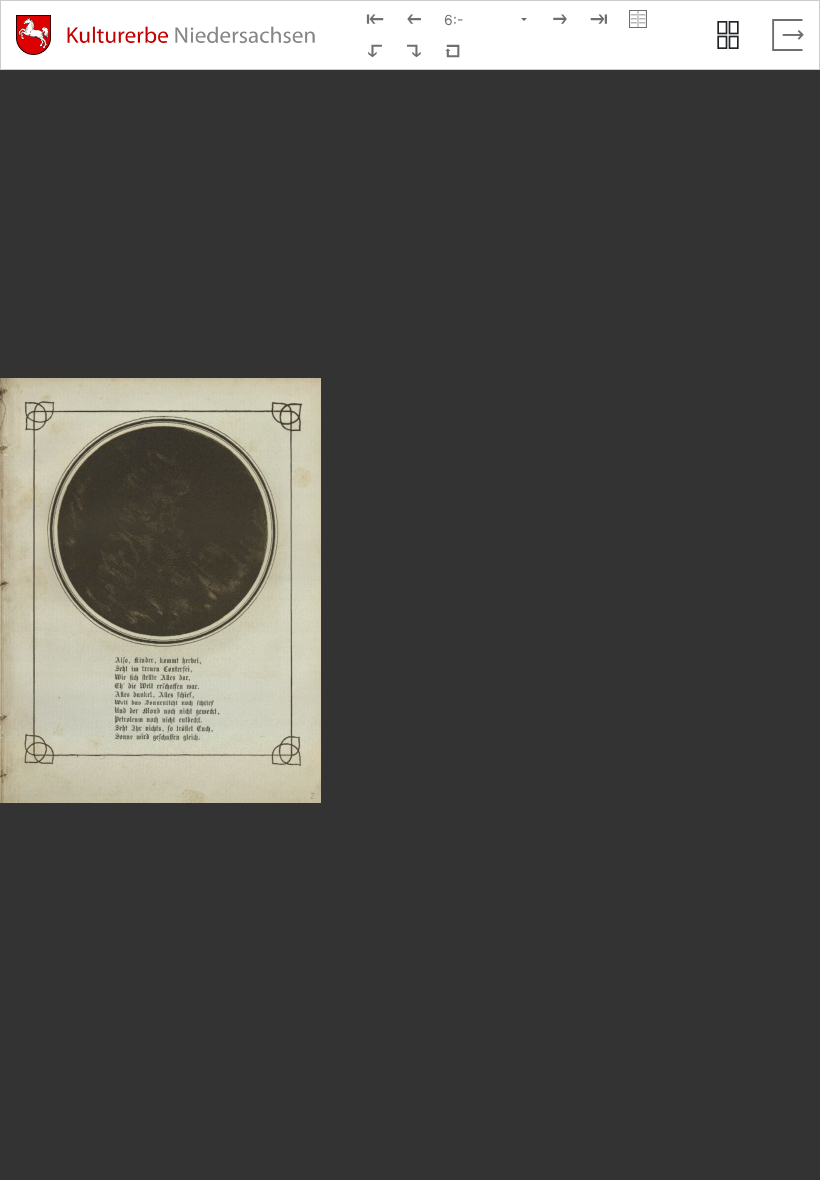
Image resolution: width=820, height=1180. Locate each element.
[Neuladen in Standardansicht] (453, 51)
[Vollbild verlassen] (788, 35)
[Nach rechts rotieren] (414, 51)
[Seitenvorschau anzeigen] (728, 35)
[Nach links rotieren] (375, 51)
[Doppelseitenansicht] (638, 19)
